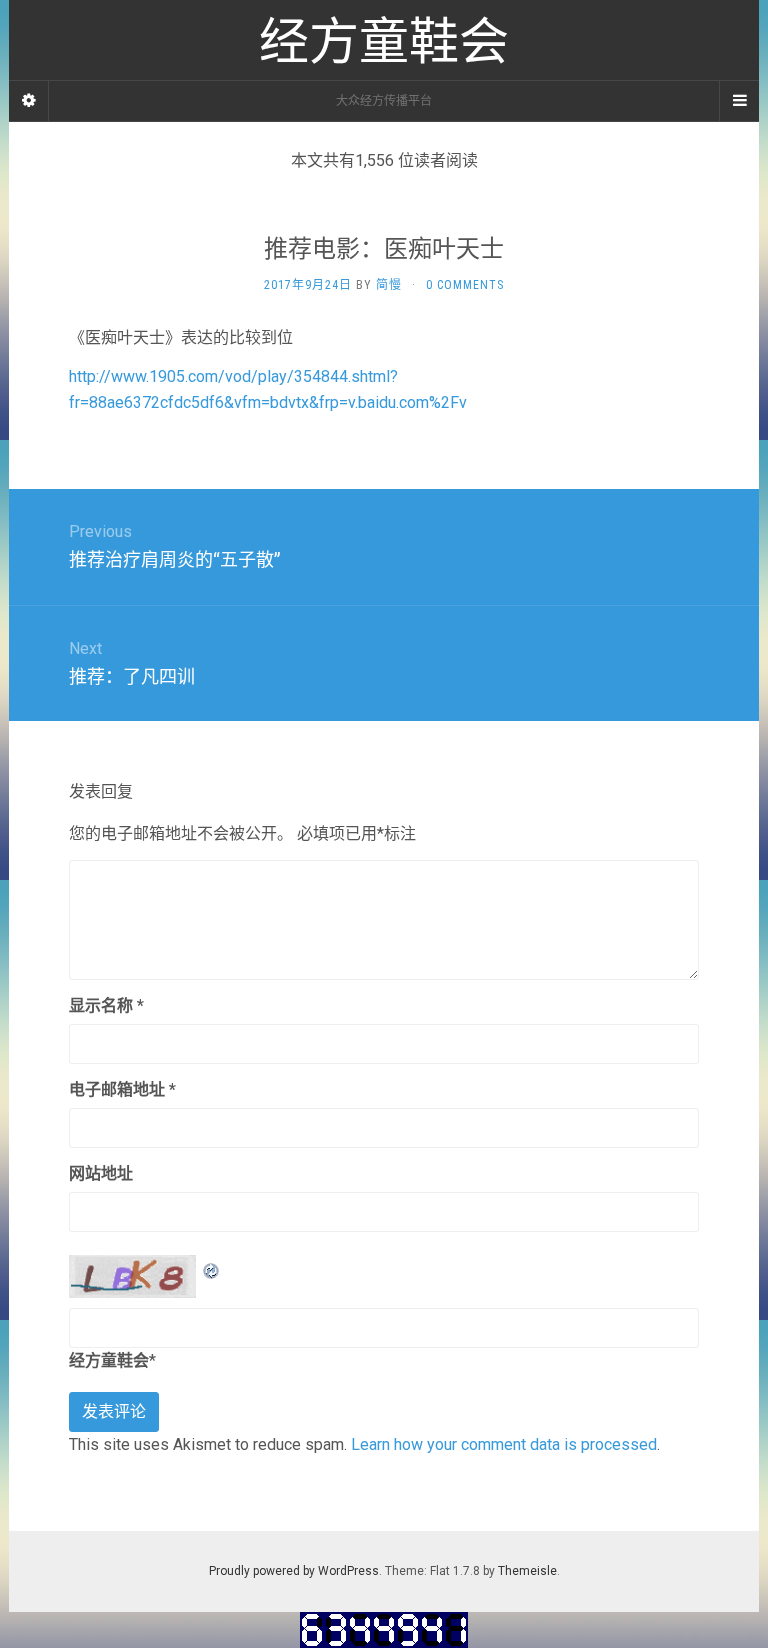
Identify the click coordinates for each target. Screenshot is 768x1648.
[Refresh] (212, 1267)
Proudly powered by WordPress (294, 1571)
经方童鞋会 (109, 1360)
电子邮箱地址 (122, 1089)
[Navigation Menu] (739, 101)
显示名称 (106, 1005)
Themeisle (527, 1571)
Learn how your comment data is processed (504, 1444)
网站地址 (101, 1173)
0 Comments (465, 285)
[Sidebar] (29, 101)
